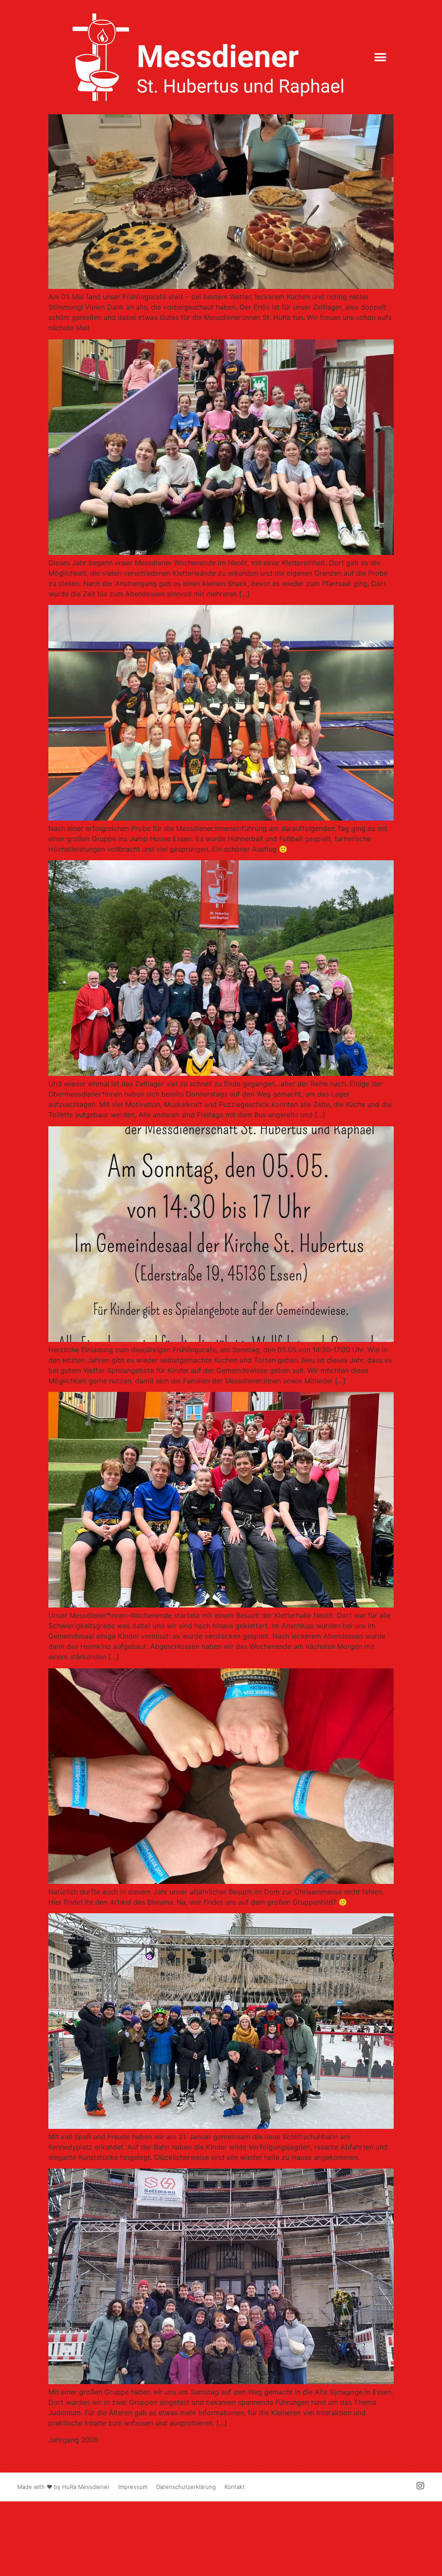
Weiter (379, 2459)
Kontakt (235, 2487)
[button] (380, 57)
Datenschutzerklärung (186, 2487)
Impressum (133, 2487)
